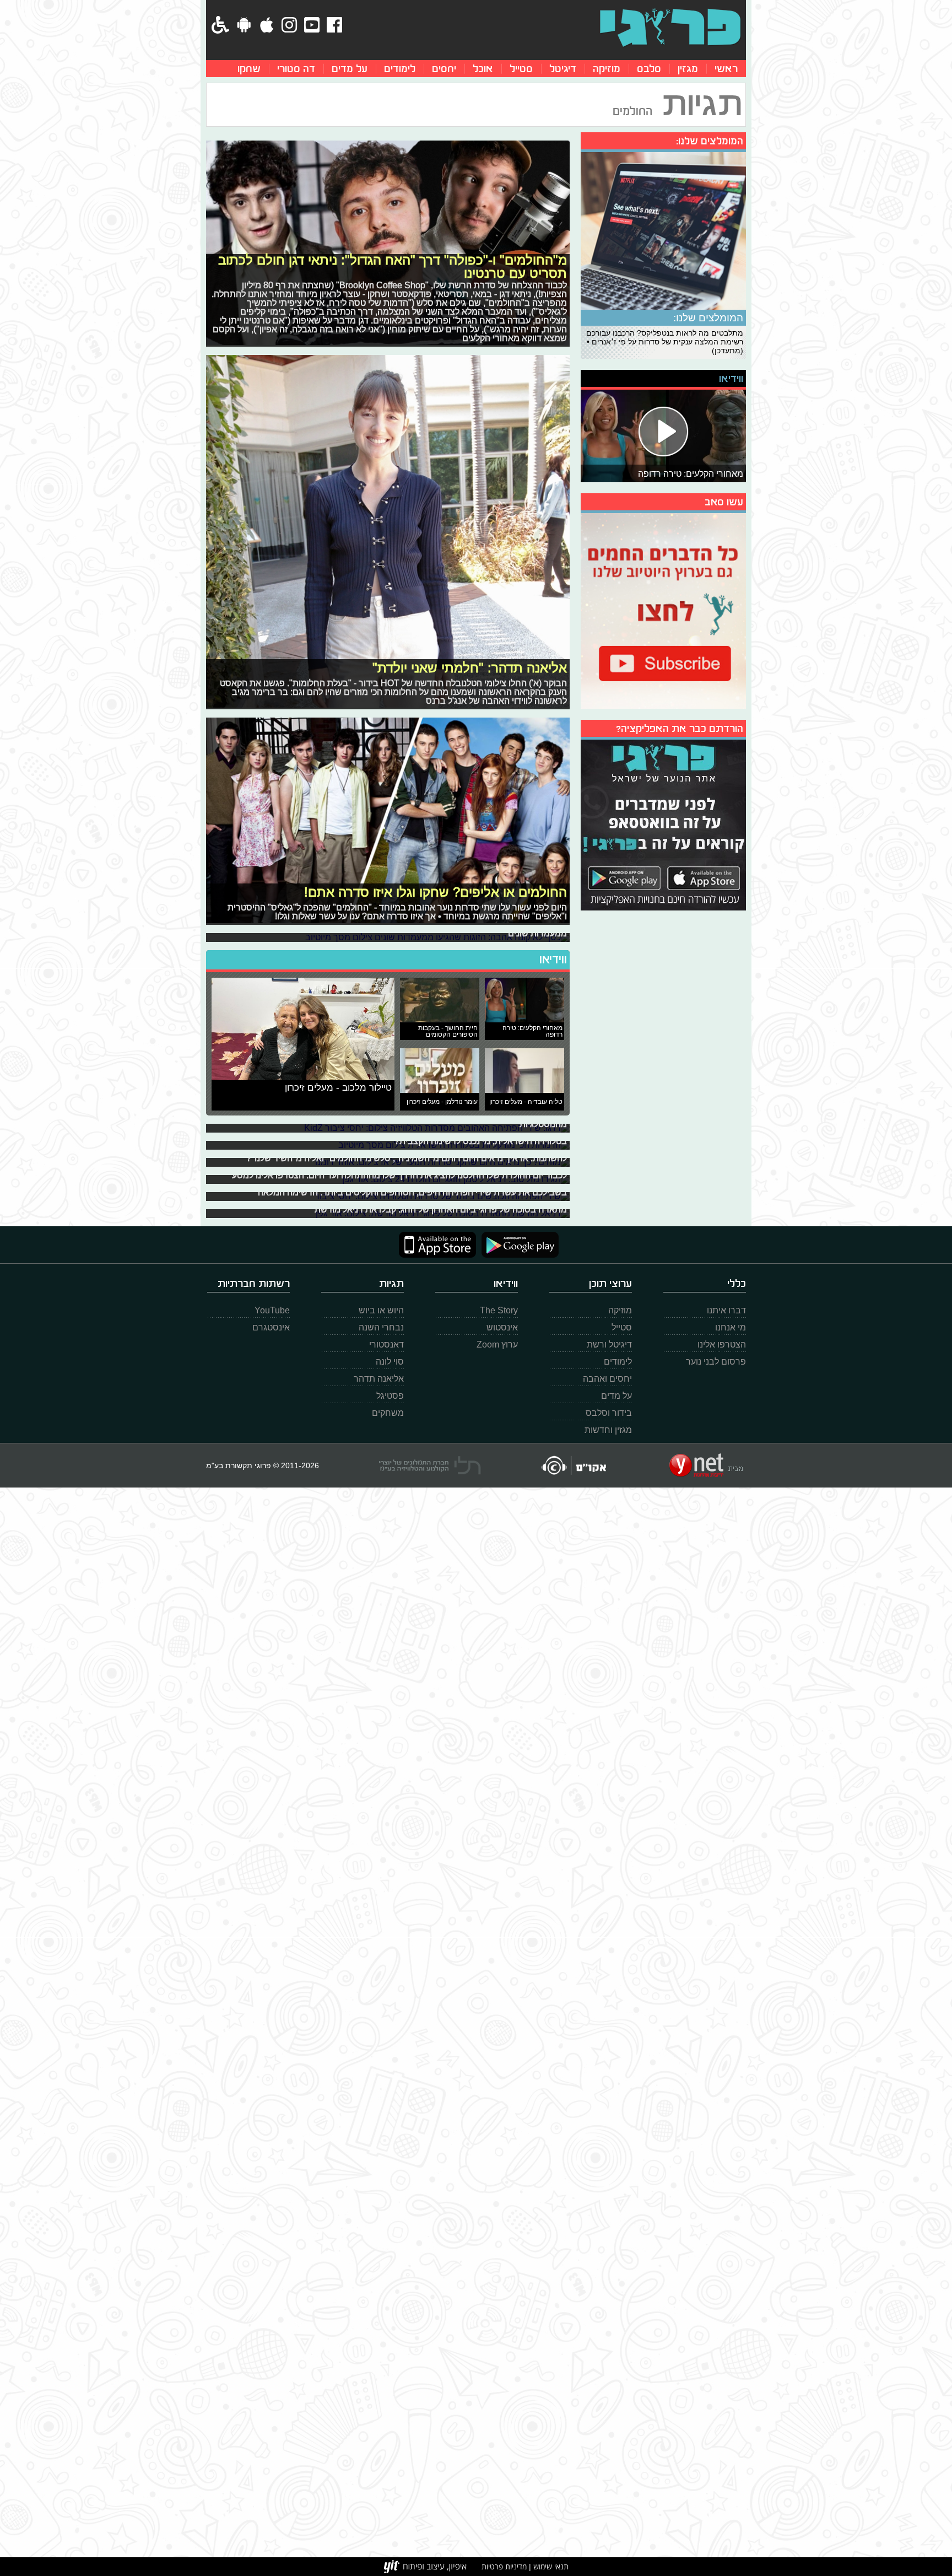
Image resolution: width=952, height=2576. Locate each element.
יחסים (444, 69)
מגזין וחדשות (608, 1430)
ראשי (726, 69)
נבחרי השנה (381, 1327)
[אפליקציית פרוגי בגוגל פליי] (517, 1245)
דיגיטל (563, 69)
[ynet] (706, 1465)
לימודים (400, 69)
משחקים (388, 1413)
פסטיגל (390, 1396)
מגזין (688, 69)
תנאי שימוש (550, 2566)
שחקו (249, 69)
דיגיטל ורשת (609, 1344)
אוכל (483, 69)
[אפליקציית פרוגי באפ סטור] (437, 1245)
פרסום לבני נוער (716, 1362)
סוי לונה (390, 1362)
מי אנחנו (731, 1327)
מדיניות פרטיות (504, 2566)
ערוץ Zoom (497, 1344)
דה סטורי (296, 69)
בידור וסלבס (609, 1413)
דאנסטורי (386, 1344)
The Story (499, 1310)
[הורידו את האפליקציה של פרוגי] (663, 824)
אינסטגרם (271, 1327)
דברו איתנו (726, 1310)
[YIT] (425, 2567)
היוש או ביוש (381, 1310)
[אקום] (573, 1465)
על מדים (350, 69)
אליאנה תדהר (379, 1379)
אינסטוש (502, 1327)
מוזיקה (607, 69)
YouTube (272, 1310)
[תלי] (430, 1465)
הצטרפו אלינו (722, 1344)
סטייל (521, 69)
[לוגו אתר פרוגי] (670, 28)
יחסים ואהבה (607, 1379)
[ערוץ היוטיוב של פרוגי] (663, 610)
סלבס (649, 69)
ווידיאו (553, 960)
